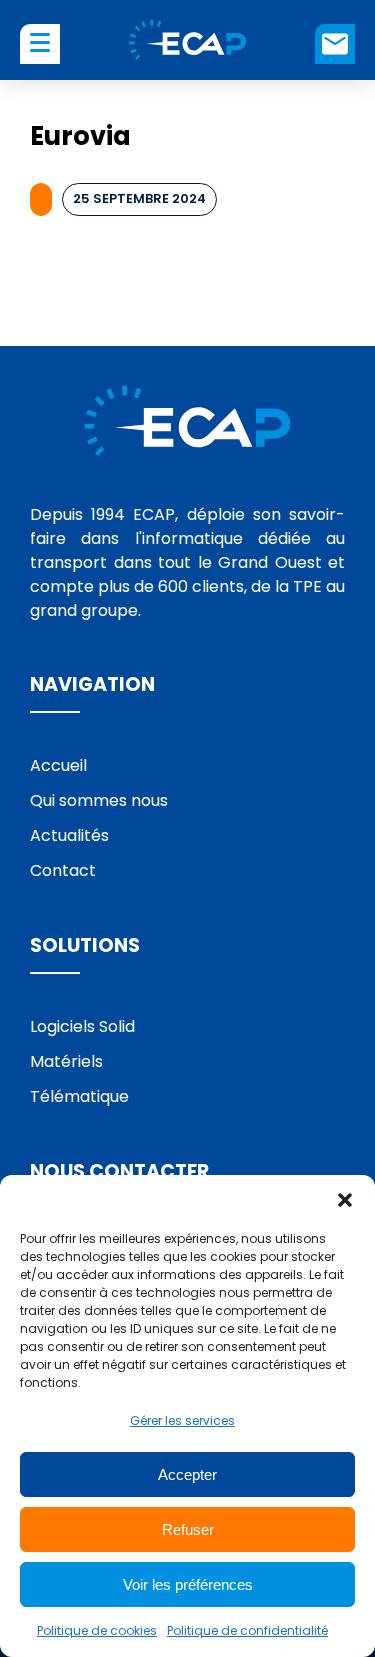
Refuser (188, 1529)
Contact (335, 44)
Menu (40, 42)
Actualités (69, 835)
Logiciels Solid (82, 1026)
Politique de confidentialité (247, 1630)
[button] (345, 1200)
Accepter (187, 1474)
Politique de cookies (97, 1630)
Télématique (79, 1096)
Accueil (58, 765)
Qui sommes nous (99, 800)
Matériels (66, 1061)
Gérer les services (182, 1420)
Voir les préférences (188, 1584)
